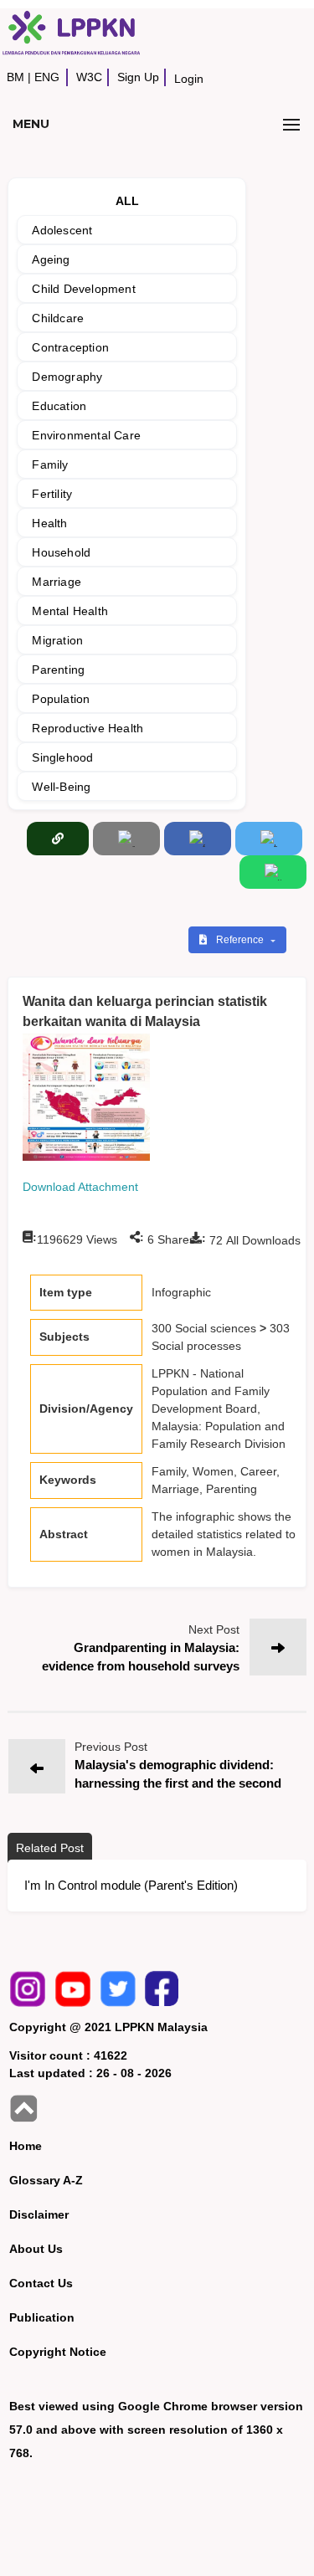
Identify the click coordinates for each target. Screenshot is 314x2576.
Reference (241, 940)
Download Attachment (80, 1187)
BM (15, 77)
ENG (47, 77)
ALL (128, 201)
